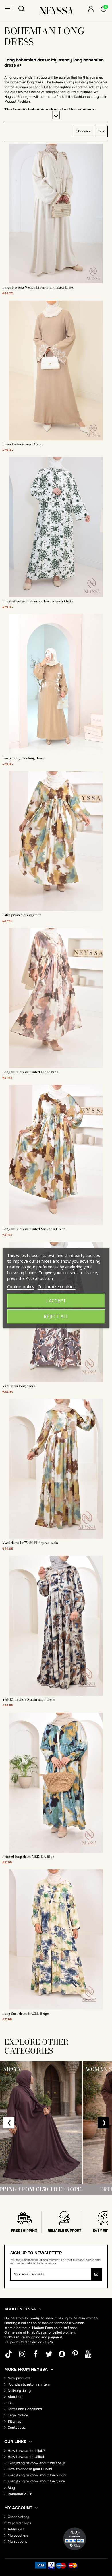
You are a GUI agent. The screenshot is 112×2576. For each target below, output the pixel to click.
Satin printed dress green (22, 915)
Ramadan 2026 (20, 2494)
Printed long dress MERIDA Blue (28, 1856)
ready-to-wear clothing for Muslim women (64, 2318)
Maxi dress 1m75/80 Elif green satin (30, 1543)
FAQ (11, 2403)
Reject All (56, 1316)
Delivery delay (19, 2391)
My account (17, 2541)
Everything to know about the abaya (37, 2463)
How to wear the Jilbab (26, 2457)
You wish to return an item (29, 2384)
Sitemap (15, 2422)
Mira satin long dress (19, 1386)
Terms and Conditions (25, 2409)
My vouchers (18, 2535)
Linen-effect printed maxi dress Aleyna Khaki (38, 601)
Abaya (41, 2332)
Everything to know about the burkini (37, 2475)
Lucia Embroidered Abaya (23, 444)
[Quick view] (56, 282)
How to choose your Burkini (30, 2469)
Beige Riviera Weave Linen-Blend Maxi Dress (38, 287)
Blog (11, 2488)
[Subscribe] (96, 2274)
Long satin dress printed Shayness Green (34, 1229)
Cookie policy (21, 1286)
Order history (18, 2517)
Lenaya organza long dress (23, 758)
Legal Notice (18, 2415)
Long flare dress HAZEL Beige (26, 2013)
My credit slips (19, 2523)
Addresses (16, 2529)
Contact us (17, 2428)
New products (19, 2378)
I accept (56, 1301)
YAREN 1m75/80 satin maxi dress (28, 1699)
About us (15, 2397)
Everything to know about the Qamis (37, 2481)
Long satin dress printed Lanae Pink (30, 1072)
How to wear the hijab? (26, 2451)
